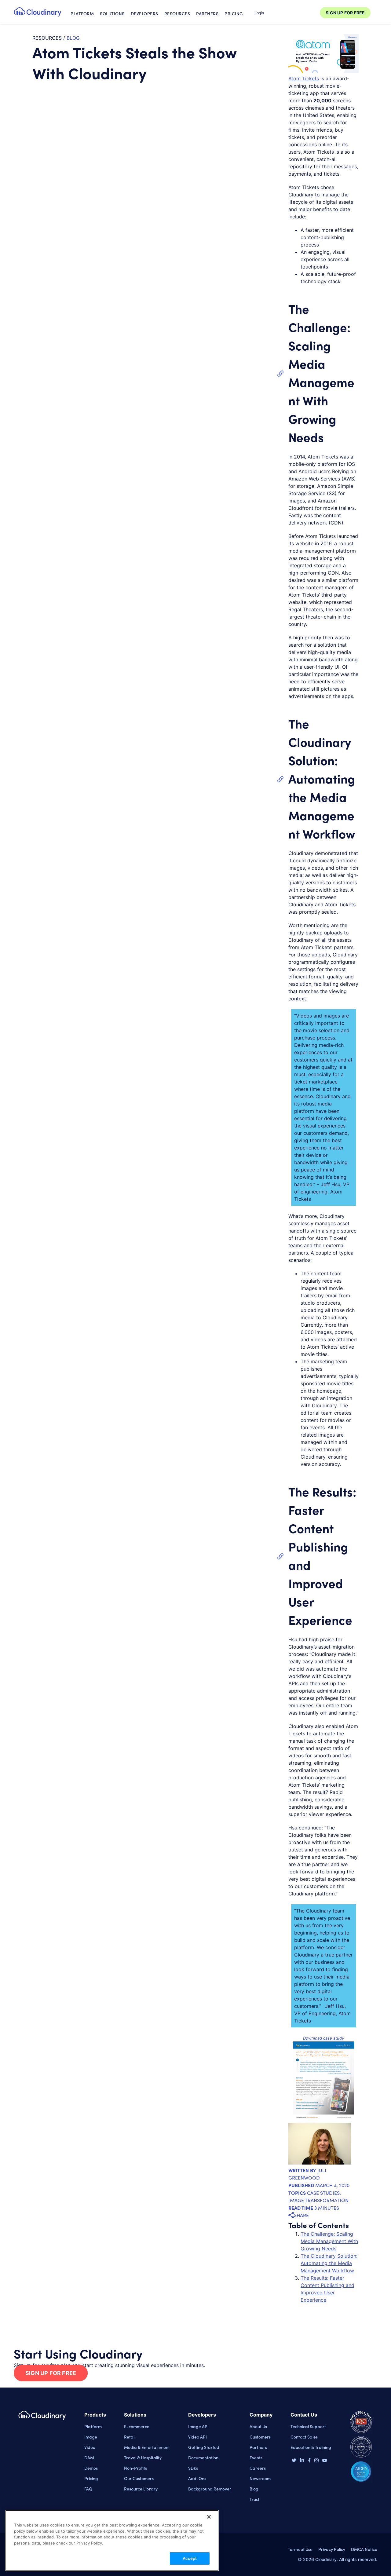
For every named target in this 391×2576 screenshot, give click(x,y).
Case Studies (323, 2193)
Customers (260, 2437)
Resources (177, 13)
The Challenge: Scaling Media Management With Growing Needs (329, 2241)
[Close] (209, 2517)
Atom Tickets (304, 79)
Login (259, 13)
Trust (254, 2499)
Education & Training (311, 2447)
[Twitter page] (294, 2461)
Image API (198, 2426)
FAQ (88, 2489)
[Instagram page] (316, 2461)
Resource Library (141, 2489)
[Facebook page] (309, 2461)
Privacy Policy (332, 2549)
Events (256, 2457)
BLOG (73, 38)
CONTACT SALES (293, 13)
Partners (207, 13)
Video (90, 2447)
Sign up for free (345, 13)
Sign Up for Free (51, 2373)
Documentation (203, 2457)
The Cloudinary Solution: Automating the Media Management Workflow (322, 778)
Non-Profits (135, 2468)
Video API (197, 2437)
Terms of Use (300, 2549)
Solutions (112, 13)
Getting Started (204, 2447)
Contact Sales (304, 2437)
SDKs (193, 2468)
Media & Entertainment (147, 2447)
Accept (190, 2558)
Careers (258, 2468)
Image (91, 2437)
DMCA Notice (364, 2549)
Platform (82, 13)
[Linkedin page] (302, 2461)
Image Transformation (318, 2200)
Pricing (234, 13)
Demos (91, 2468)
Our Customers (139, 2478)
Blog (254, 2489)
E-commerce (137, 2426)
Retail (130, 2437)
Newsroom (260, 2478)
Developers (144, 13)
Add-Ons (197, 2478)
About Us (258, 2426)
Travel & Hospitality (143, 2457)
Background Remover (210, 2489)
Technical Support (308, 2426)
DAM (89, 2457)
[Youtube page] (325, 2460)
